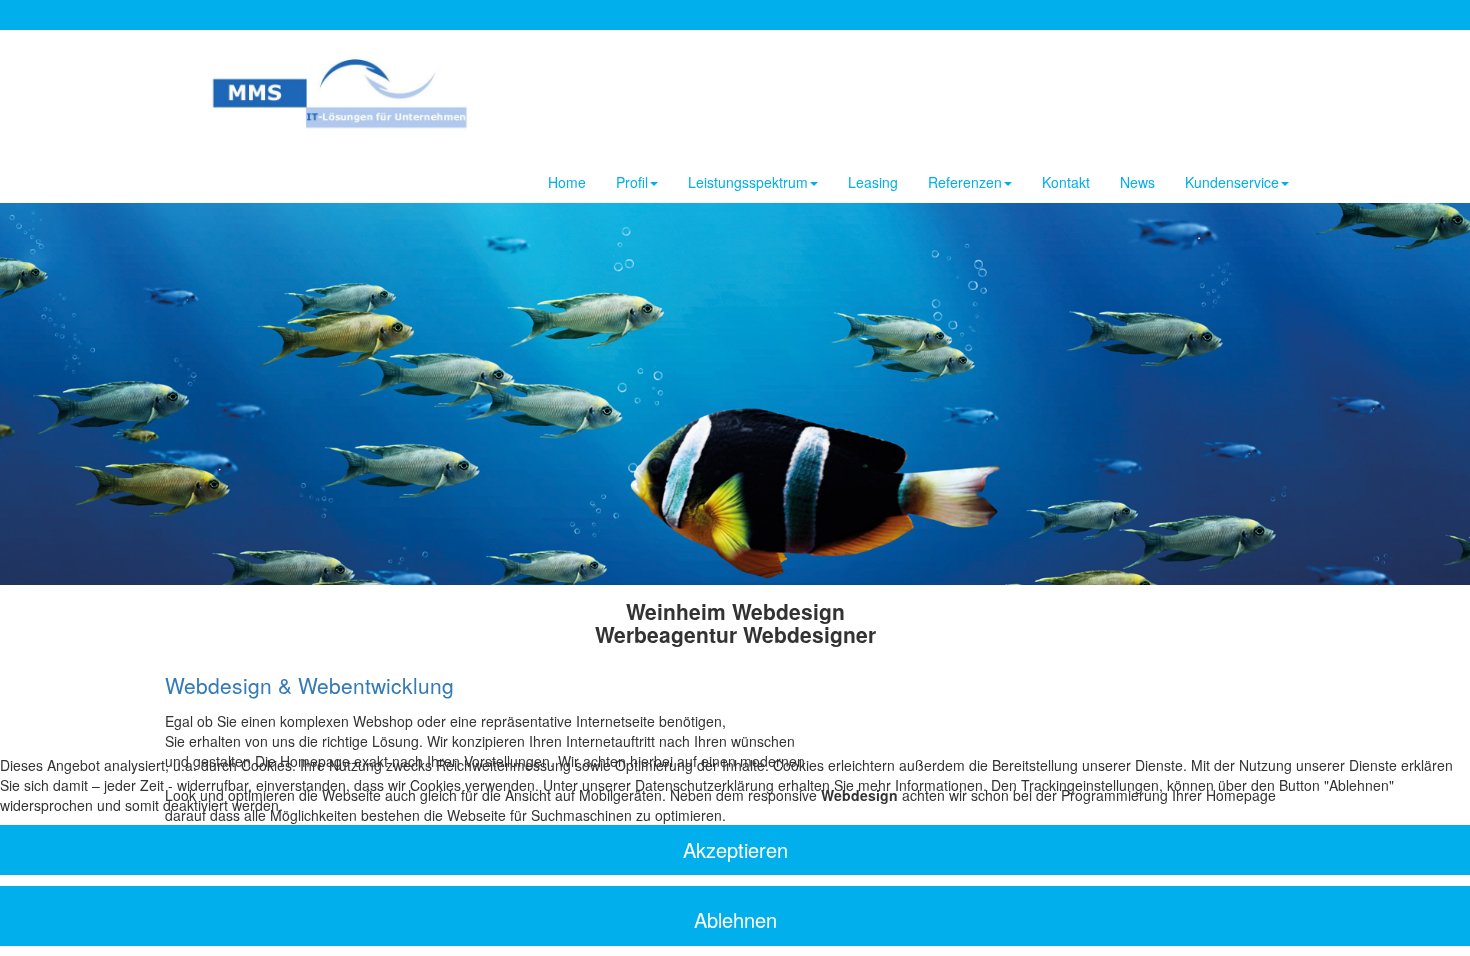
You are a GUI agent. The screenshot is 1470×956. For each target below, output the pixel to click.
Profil (632, 182)
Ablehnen (735, 919)
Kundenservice (1232, 182)
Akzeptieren (735, 849)
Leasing (873, 182)
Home (567, 182)
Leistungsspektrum (748, 182)
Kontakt (1066, 182)
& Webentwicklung (309, 685)
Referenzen (965, 182)
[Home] (355, 88)
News (1137, 182)
